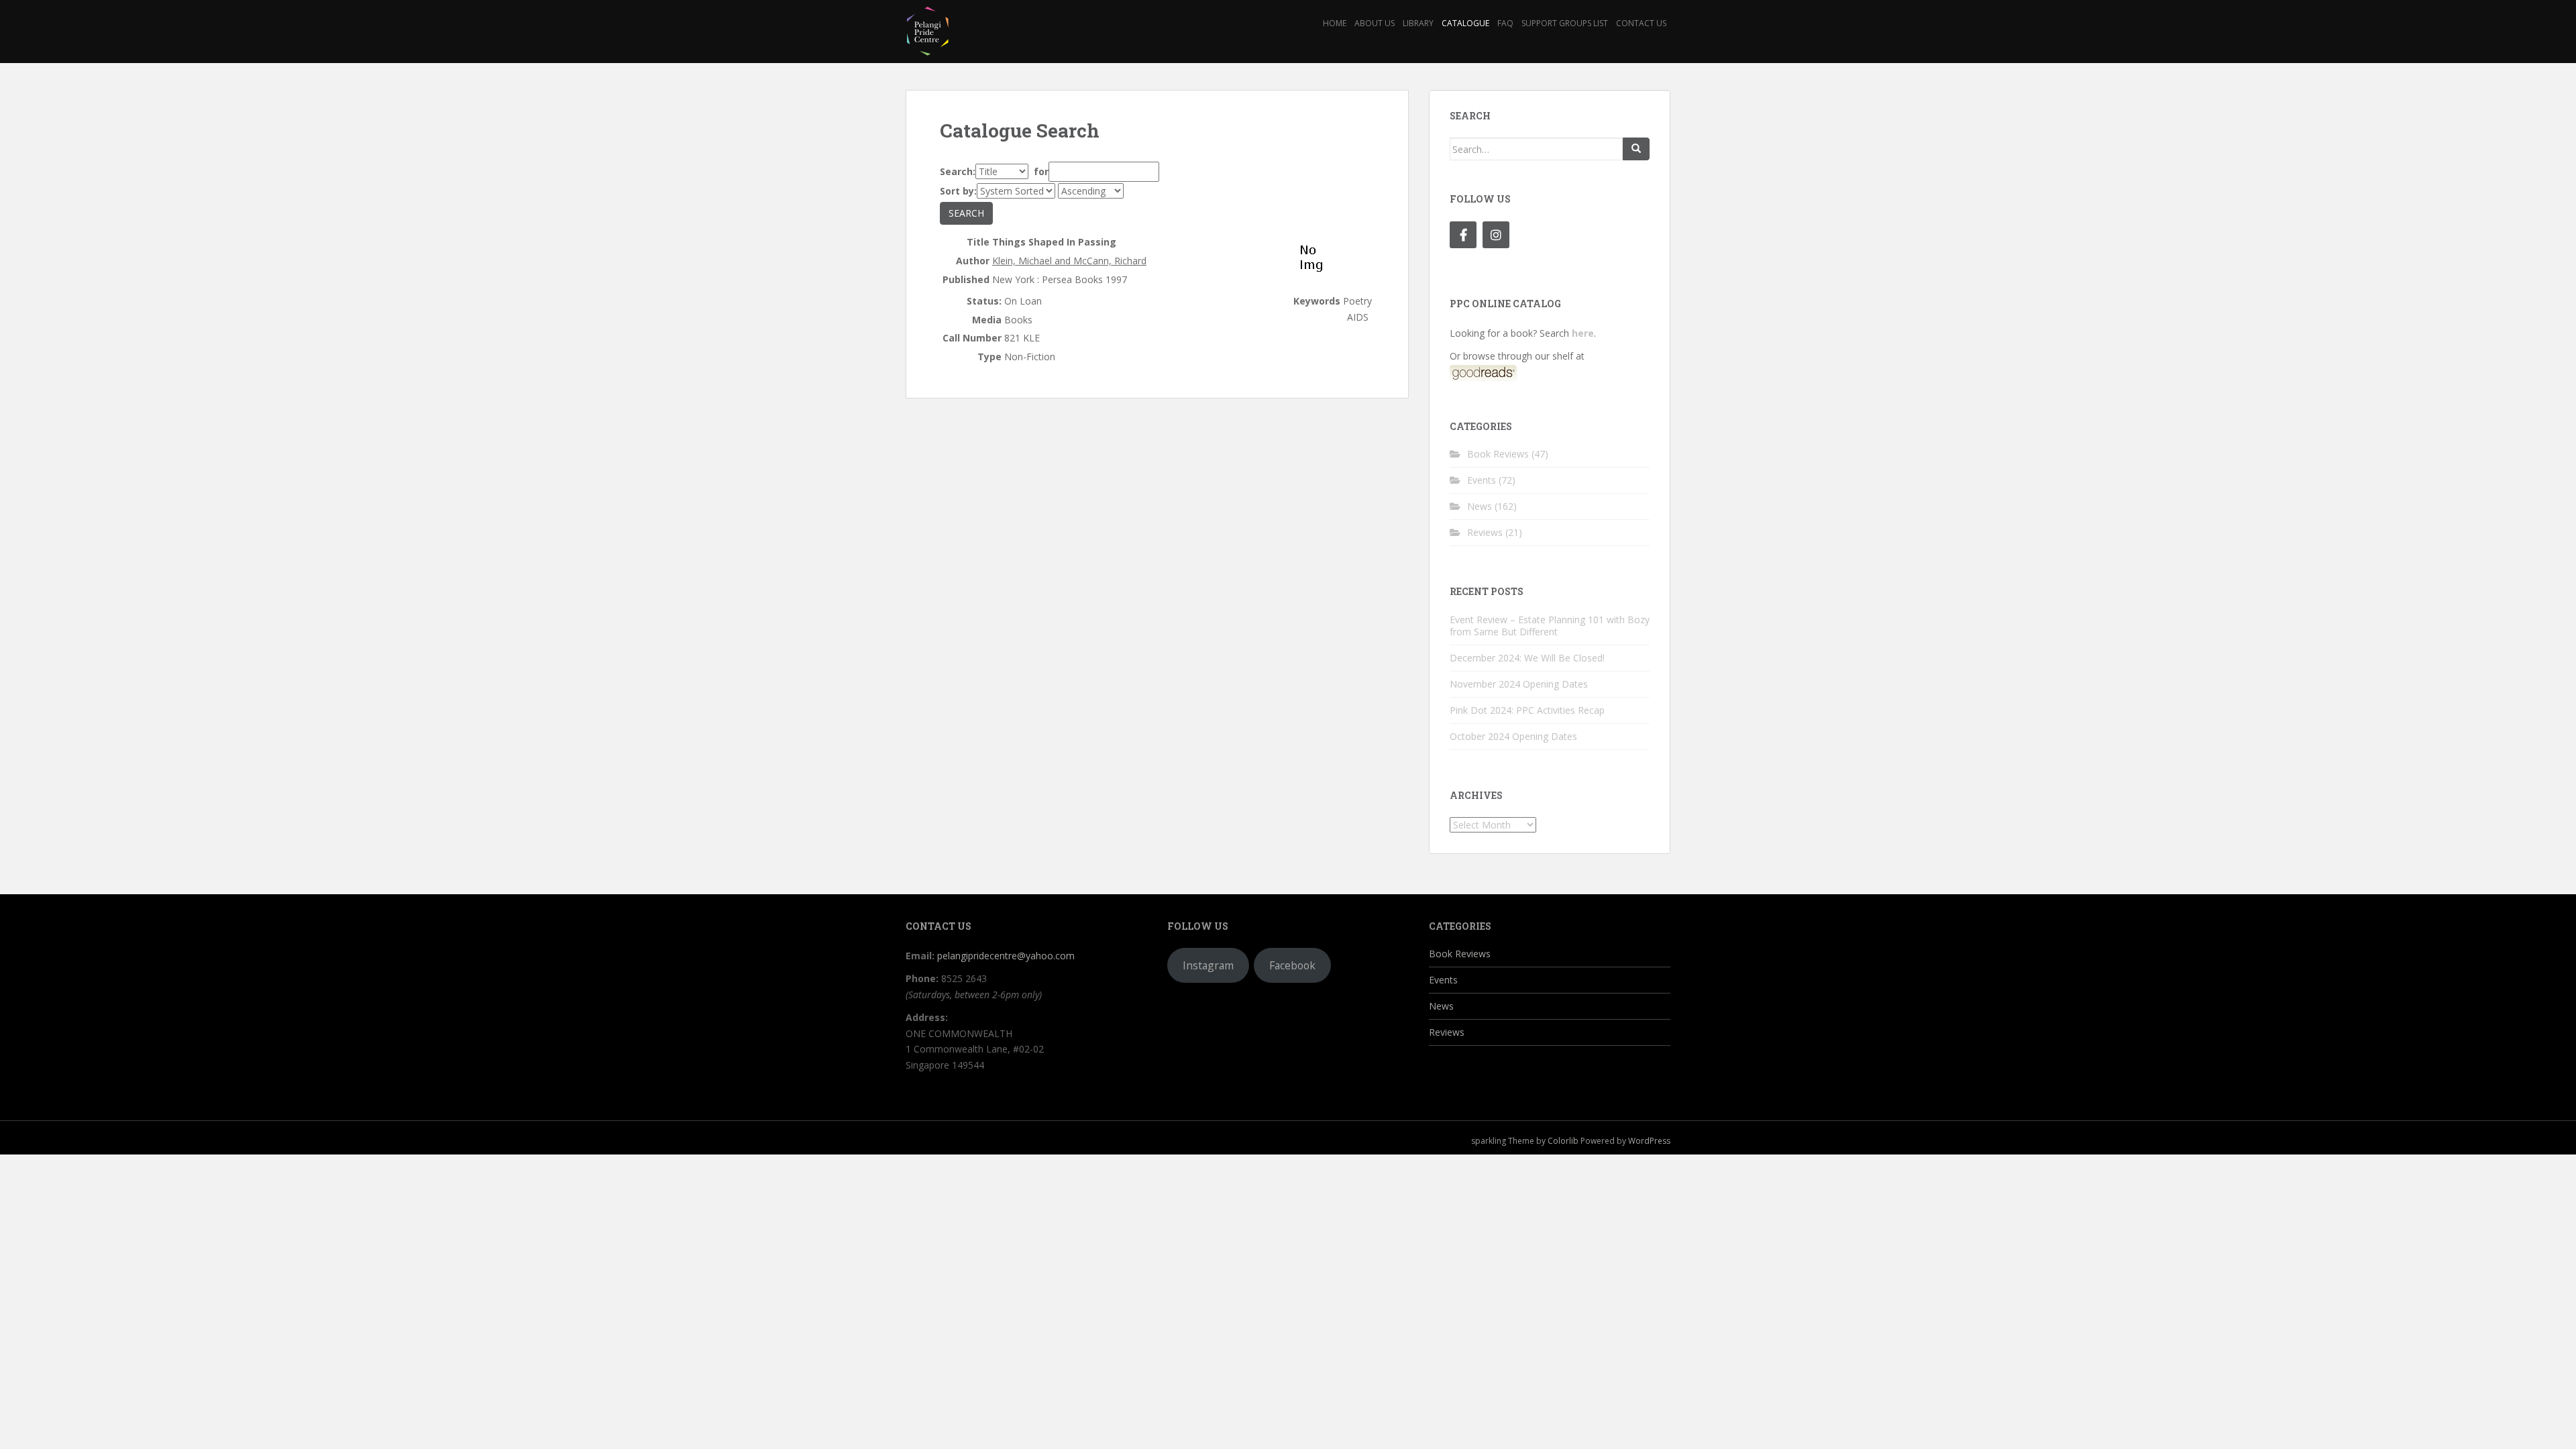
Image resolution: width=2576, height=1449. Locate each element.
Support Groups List (1565, 23)
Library (1418, 23)
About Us (1375, 23)
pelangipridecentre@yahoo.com (1006, 956)
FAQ (1505, 23)
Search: (958, 171)
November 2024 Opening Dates (1519, 684)
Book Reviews (1498, 454)
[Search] (1636, 149)
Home (1335, 23)
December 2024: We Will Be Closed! (1527, 658)
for (1040, 171)
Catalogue (1465, 23)
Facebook (1292, 965)
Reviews (1485, 532)
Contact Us (1641, 23)
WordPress (1649, 1141)
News (1480, 506)
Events (1482, 480)
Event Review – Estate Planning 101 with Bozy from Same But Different (1550, 626)
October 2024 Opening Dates (1513, 736)
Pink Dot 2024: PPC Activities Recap (1527, 710)
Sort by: (958, 191)
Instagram (1208, 965)
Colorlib (1563, 1141)
